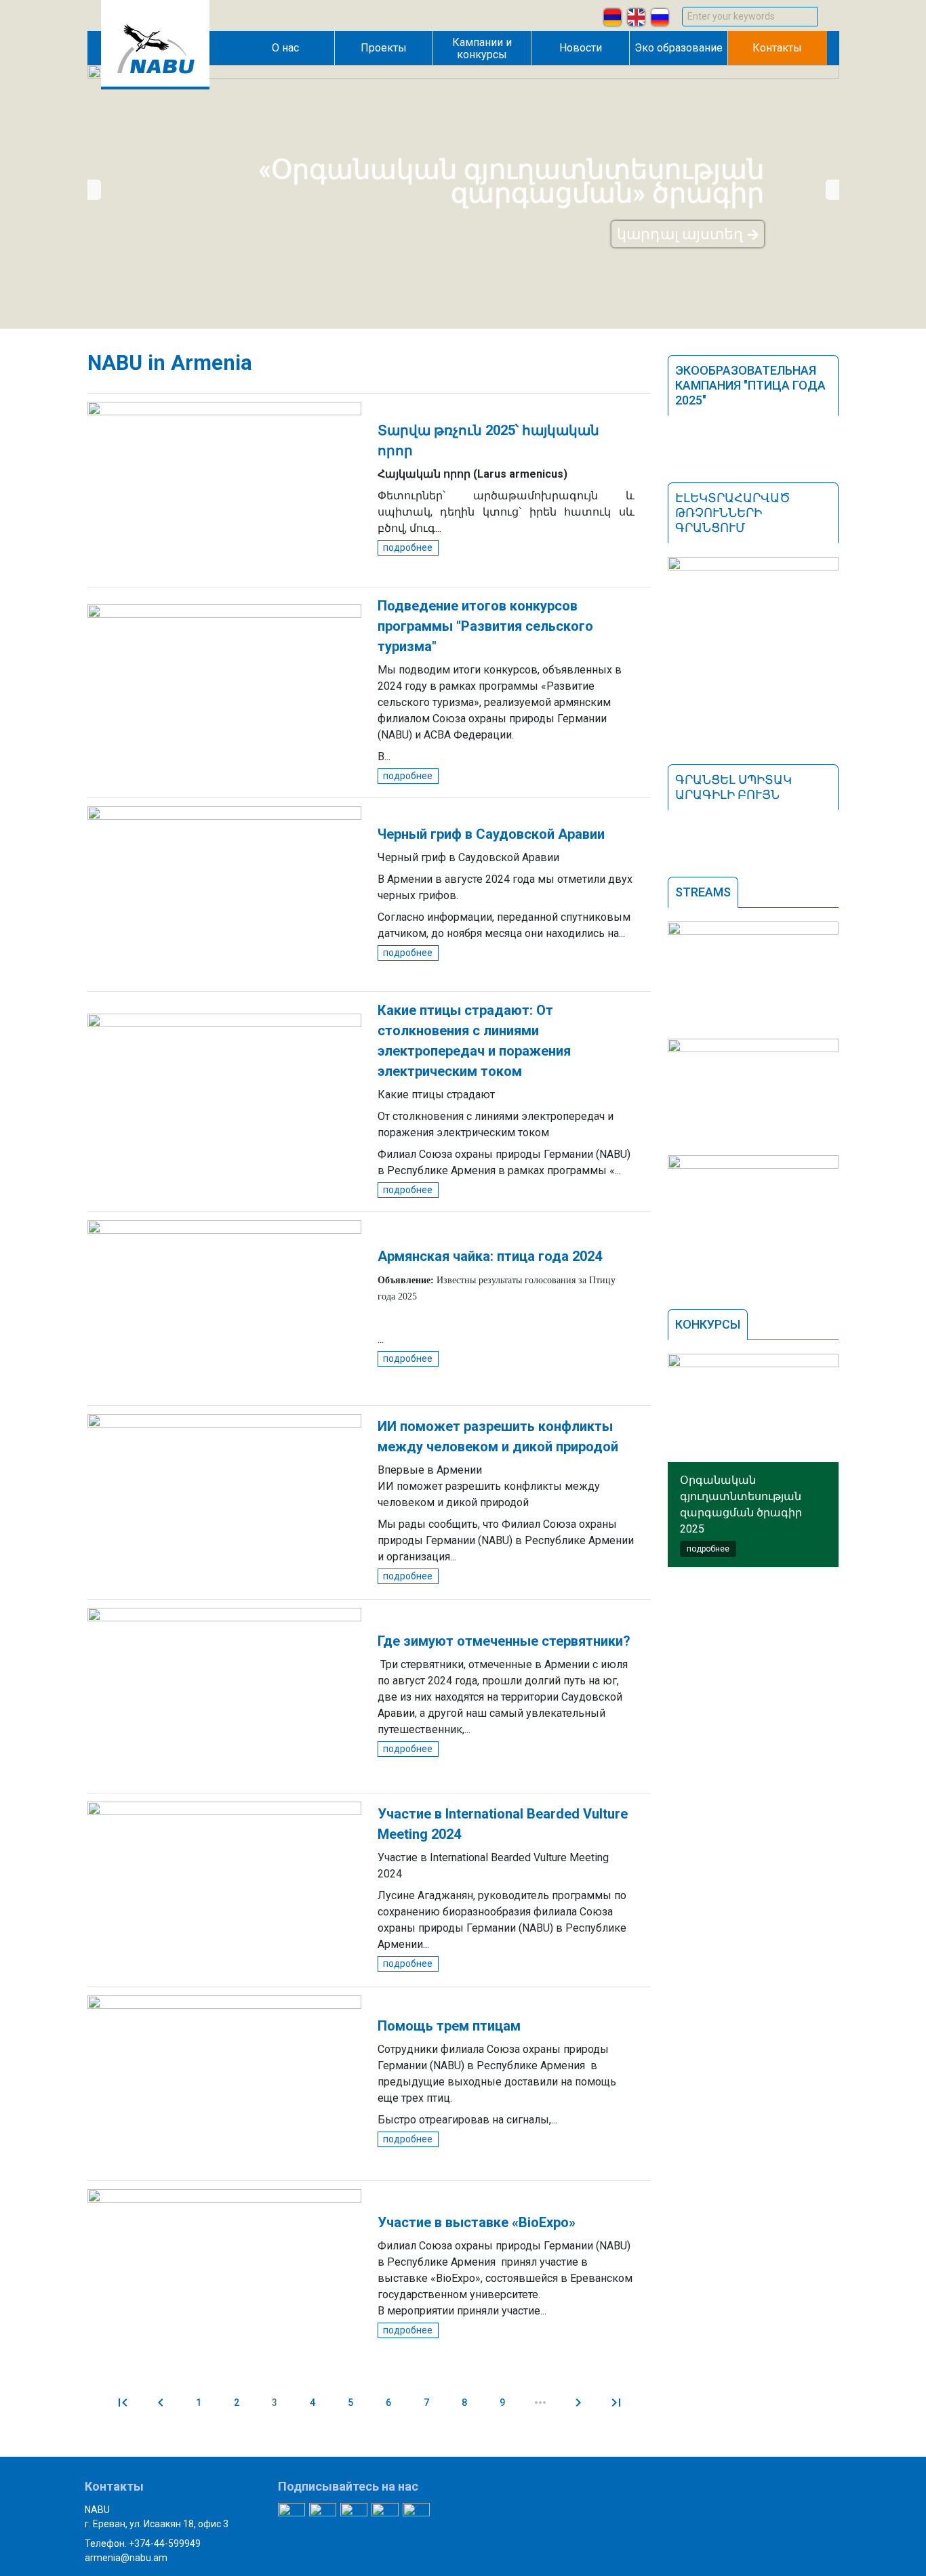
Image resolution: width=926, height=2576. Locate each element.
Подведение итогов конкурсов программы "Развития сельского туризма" (485, 626)
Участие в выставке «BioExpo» (477, 2222)
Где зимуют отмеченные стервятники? (504, 1641)
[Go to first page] (123, 2403)
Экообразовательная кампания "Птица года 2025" (750, 385)
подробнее (408, 547)
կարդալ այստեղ (680, 234)
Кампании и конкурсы (482, 48)
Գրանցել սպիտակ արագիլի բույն (733, 787)
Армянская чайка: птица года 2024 (490, 1256)
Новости (581, 48)
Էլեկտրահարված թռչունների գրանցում (733, 513)
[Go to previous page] (161, 2403)
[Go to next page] (578, 2403)
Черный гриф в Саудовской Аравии (491, 834)
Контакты (777, 48)
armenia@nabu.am (126, 2558)
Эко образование (679, 48)
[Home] (155, 86)
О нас (285, 48)
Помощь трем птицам (449, 2026)
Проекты (384, 48)
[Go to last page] (616, 2403)
